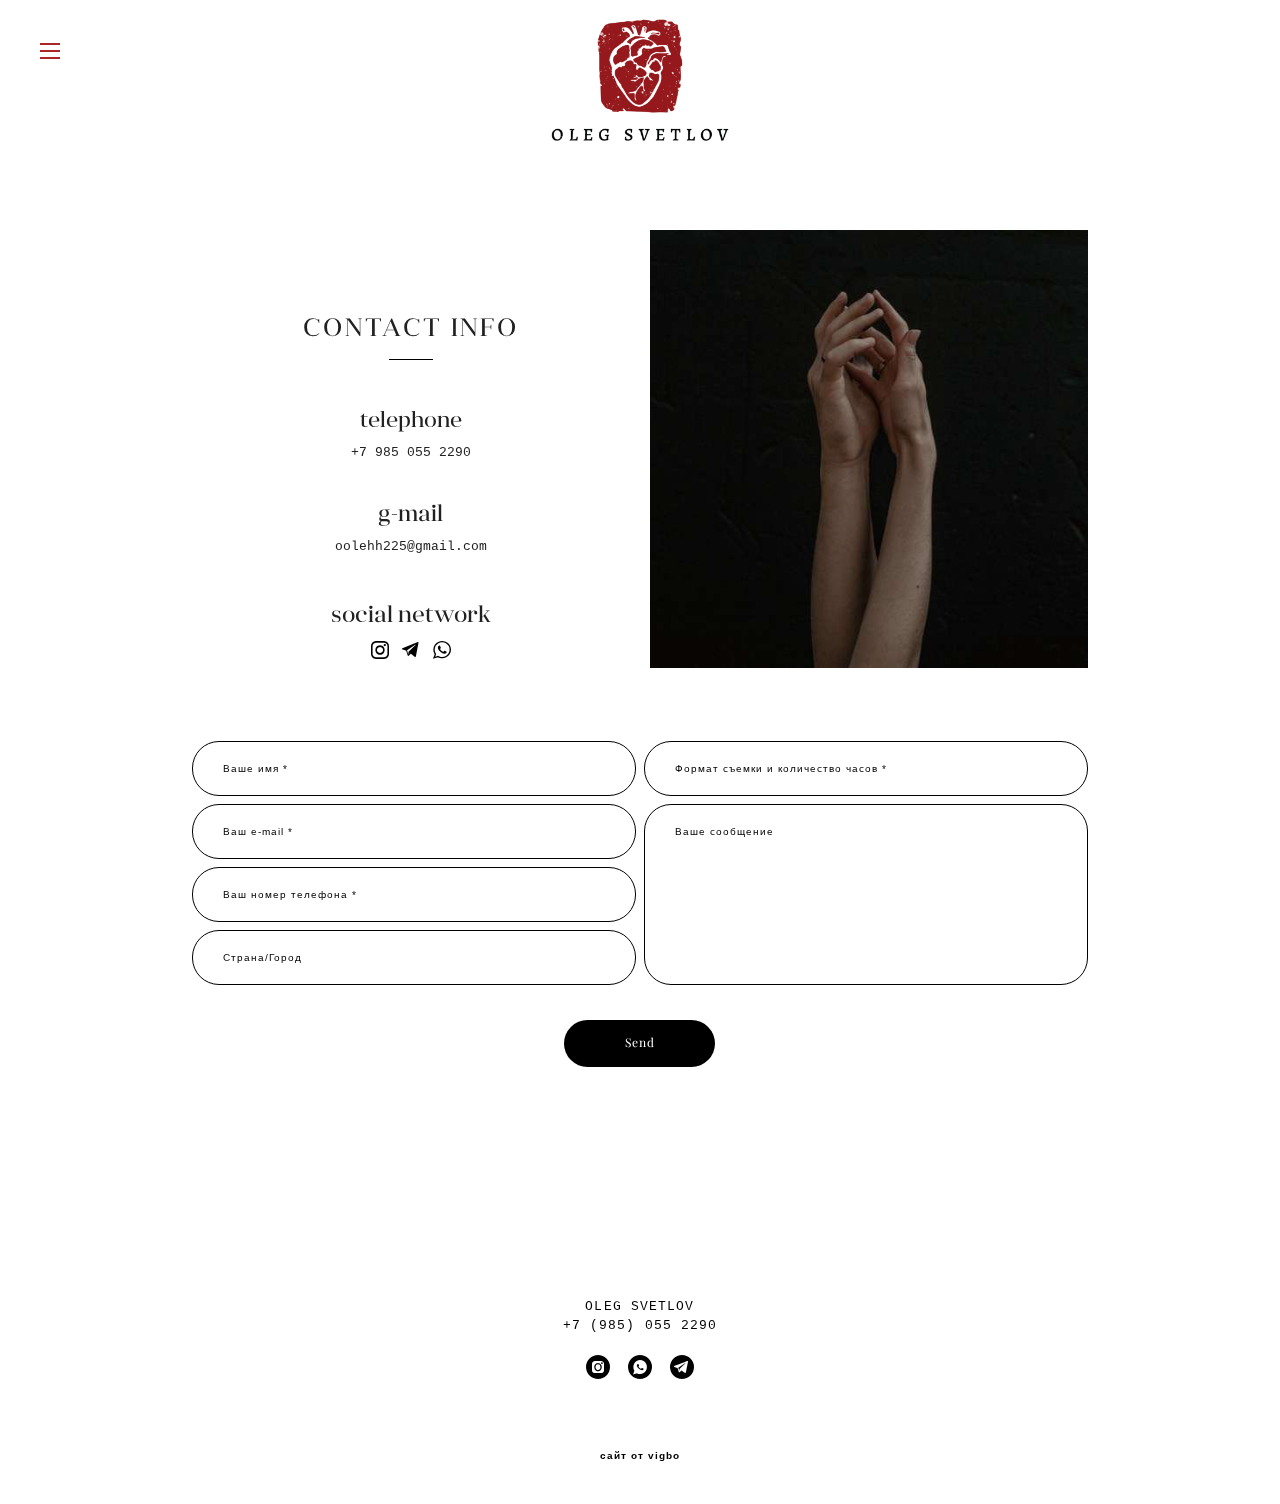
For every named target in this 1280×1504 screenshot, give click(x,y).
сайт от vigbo (640, 1456)
